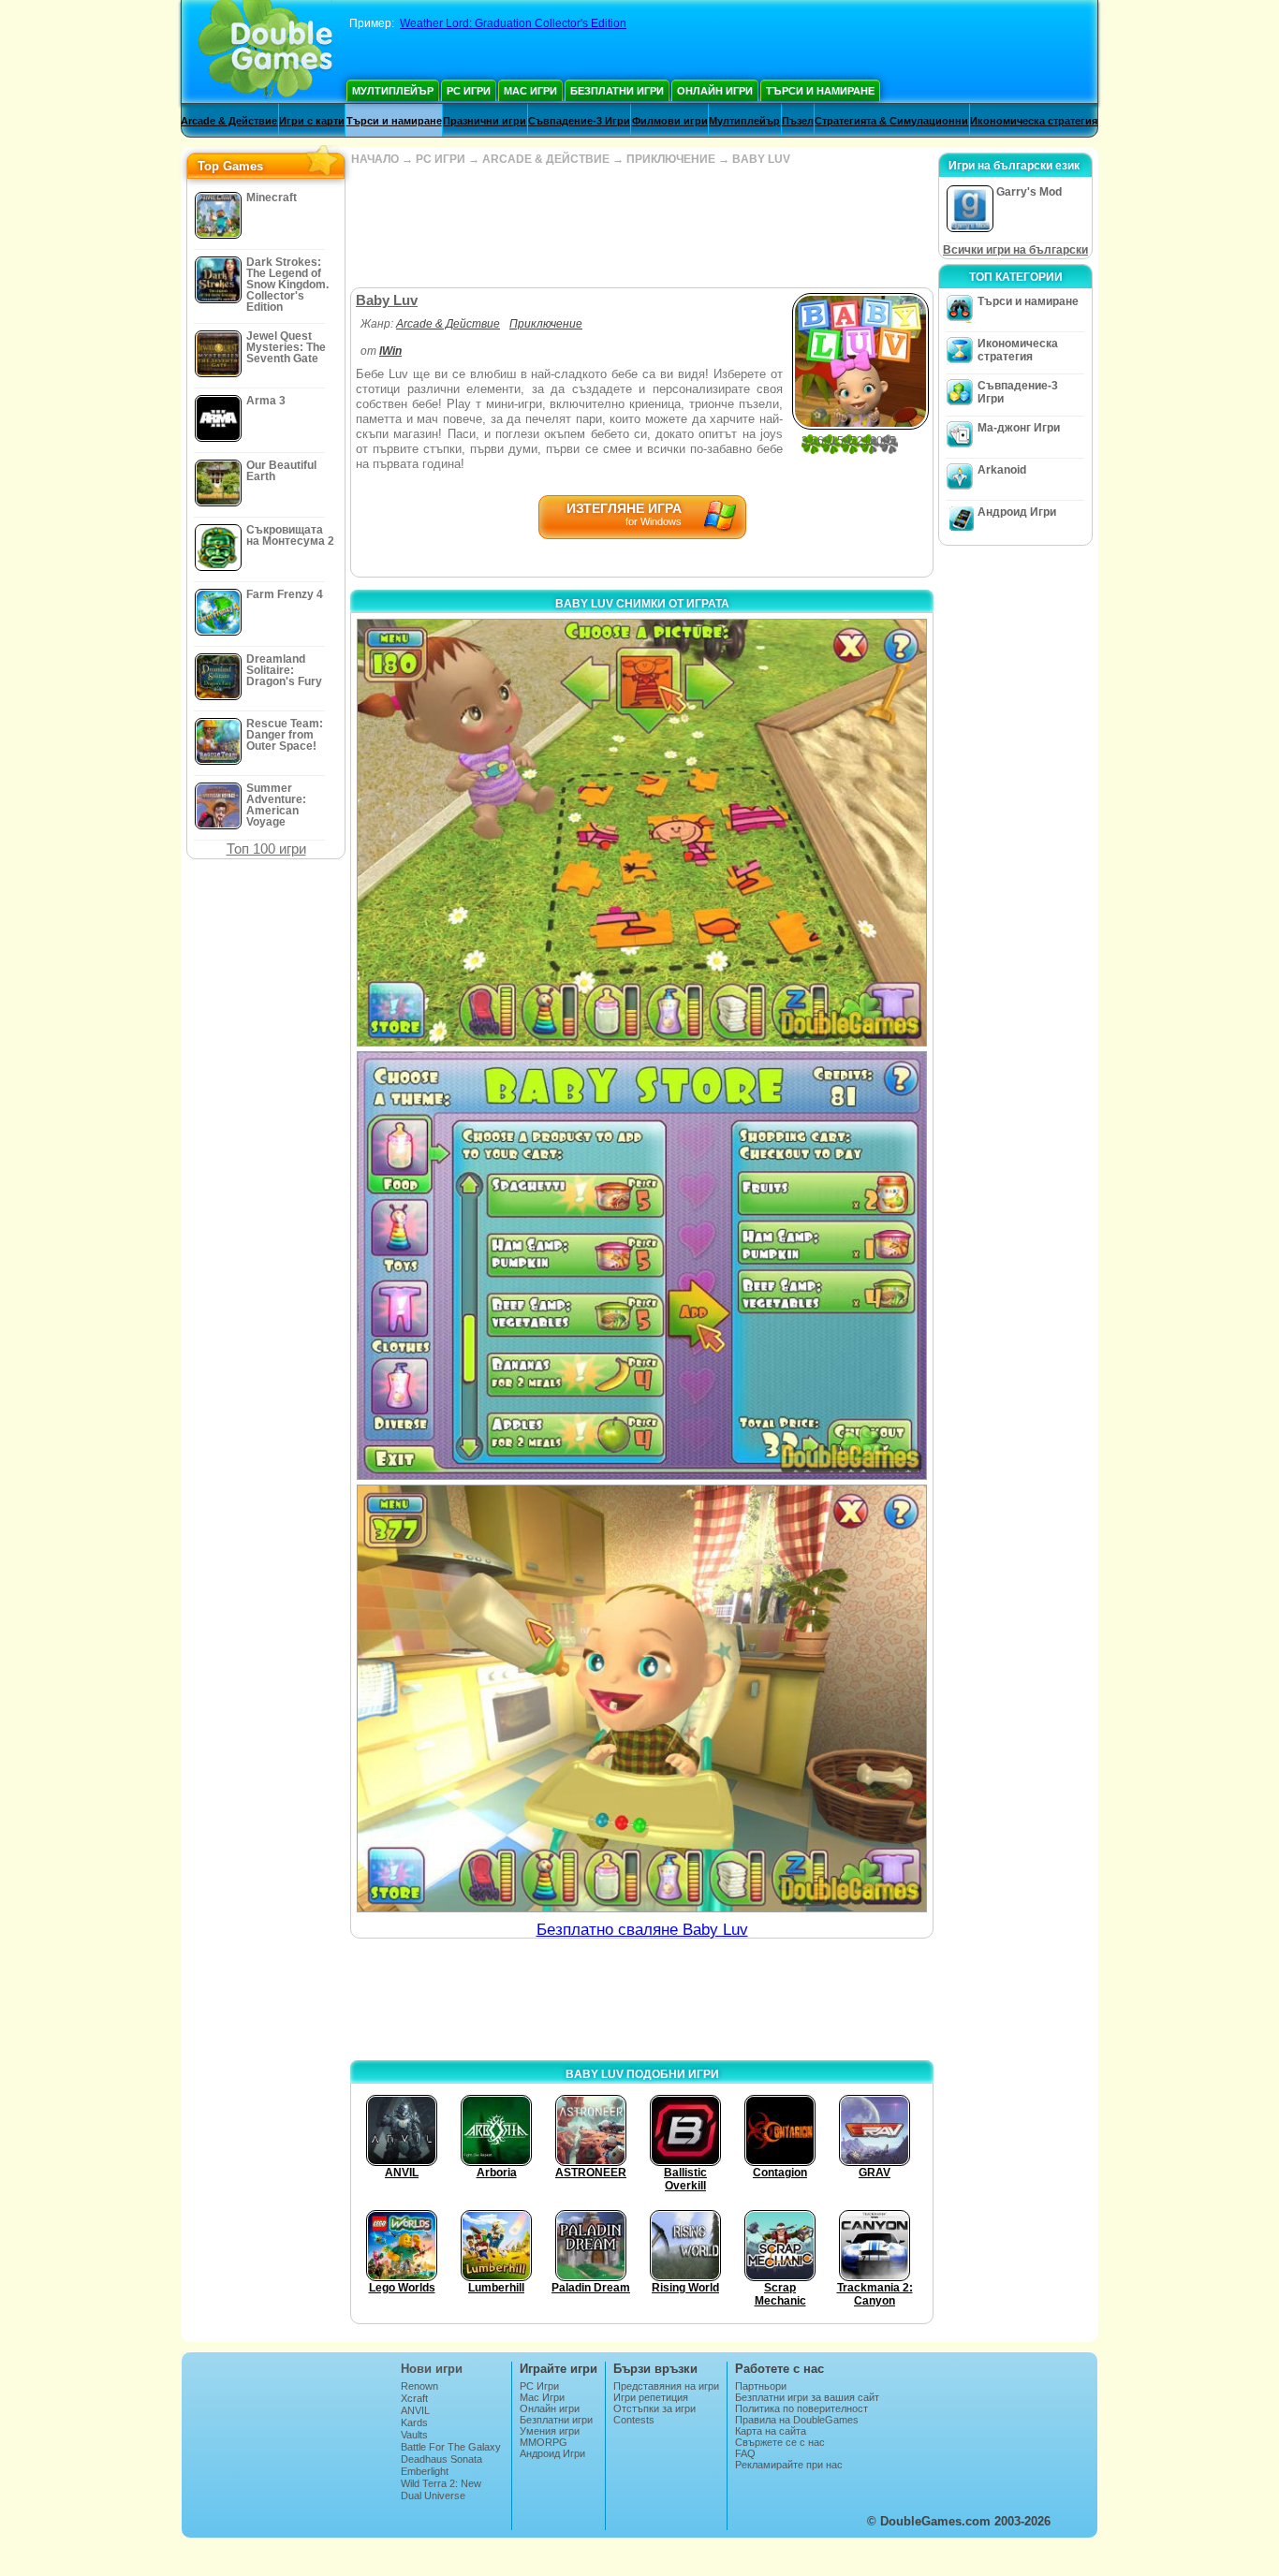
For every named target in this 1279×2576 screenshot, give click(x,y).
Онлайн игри (715, 91)
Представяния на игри (666, 2386)
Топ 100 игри (266, 849)
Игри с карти (312, 121)
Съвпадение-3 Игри (579, 121)
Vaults (414, 2435)
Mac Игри (530, 91)
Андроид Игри (1017, 512)
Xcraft (414, 2398)
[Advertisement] (641, 227)
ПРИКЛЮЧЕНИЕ (671, 159)
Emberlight (425, 2471)
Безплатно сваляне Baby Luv (642, 1930)
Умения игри (550, 2431)
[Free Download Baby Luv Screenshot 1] (642, 833)
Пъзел (798, 121)
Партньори (761, 2386)
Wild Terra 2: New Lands (441, 2489)
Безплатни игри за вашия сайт (807, 2397)
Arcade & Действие (229, 121)
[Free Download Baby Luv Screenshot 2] (642, 1265)
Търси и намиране (820, 91)
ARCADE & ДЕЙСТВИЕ (546, 159)
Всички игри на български (1015, 250)
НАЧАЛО (375, 159)
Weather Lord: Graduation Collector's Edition (513, 23)
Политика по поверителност (801, 2408)
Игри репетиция (651, 2397)
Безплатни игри (617, 91)
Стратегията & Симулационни (891, 121)
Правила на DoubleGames (797, 2420)
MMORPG (544, 2442)
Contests (634, 2420)
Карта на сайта (771, 2431)
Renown (419, 2386)
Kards (414, 2422)
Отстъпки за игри (654, 2408)
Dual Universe (433, 2495)
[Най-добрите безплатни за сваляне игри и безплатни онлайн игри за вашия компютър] (265, 51)
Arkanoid (1002, 470)
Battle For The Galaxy (451, 2447)
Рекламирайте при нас (789, 2465)
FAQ (745, 2453)
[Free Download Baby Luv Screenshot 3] (642, 1698)
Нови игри (432, 2369)
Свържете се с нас (780, 2442)
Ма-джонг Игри (1019, 428)
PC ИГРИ (441, 159)
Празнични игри (485, 121)
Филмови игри (670, 121)
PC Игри (469, 91)
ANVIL (415, 2410)
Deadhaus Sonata (441, 2459)
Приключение (546, 324)
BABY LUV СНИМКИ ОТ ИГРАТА (642, 604)
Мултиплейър (393, 91)
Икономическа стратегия (1034, 121)
